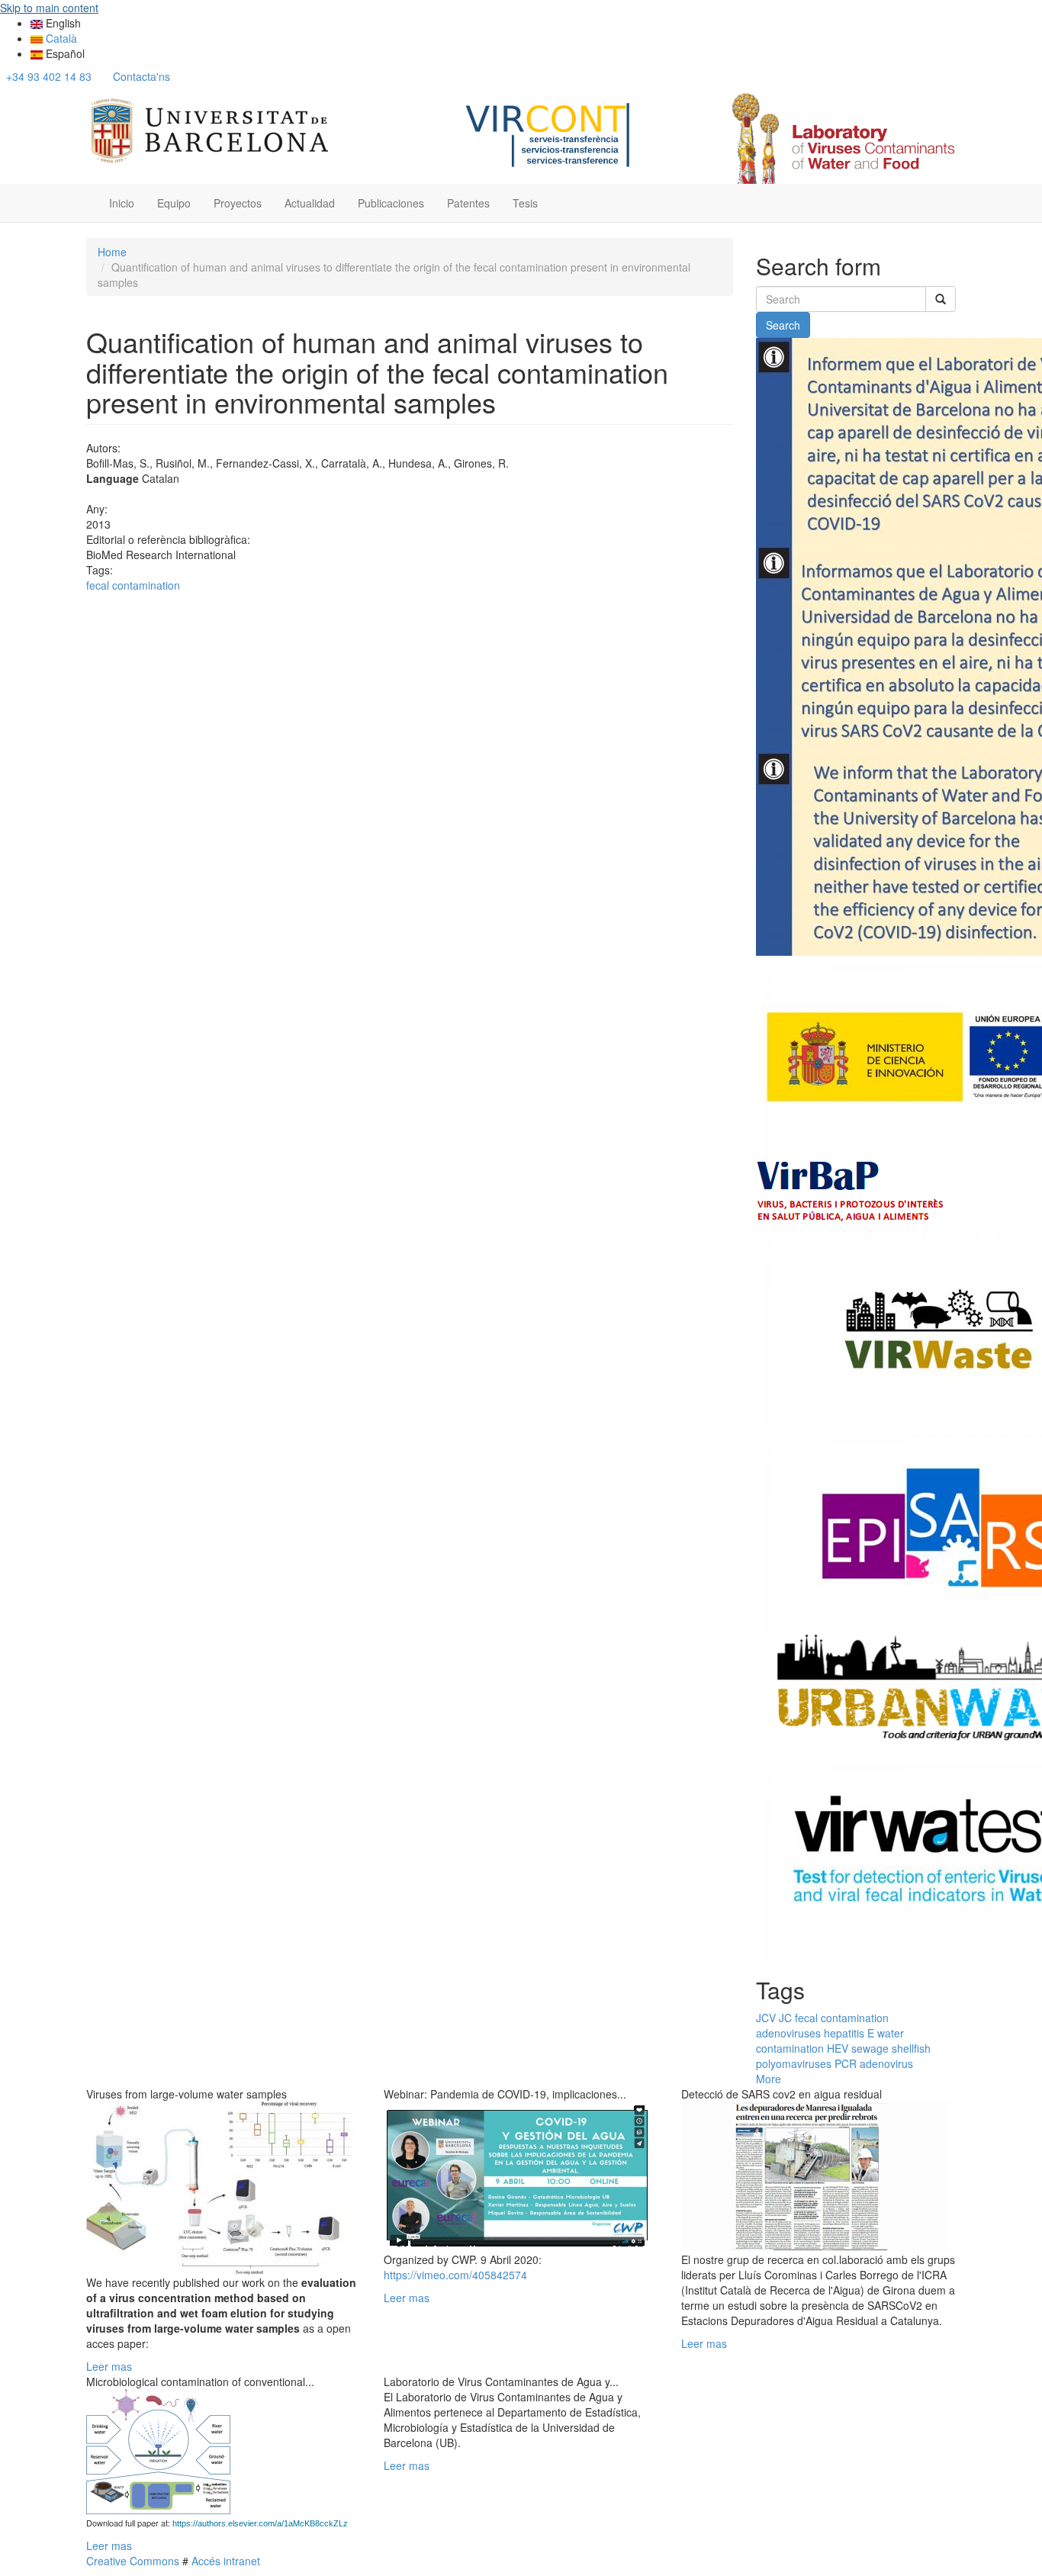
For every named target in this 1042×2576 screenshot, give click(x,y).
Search (783, 325)
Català (60, 38)
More (769, 2079)
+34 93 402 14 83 (49, 76)
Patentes (468, 203)
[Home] (841, 138)
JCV (766, 2018)
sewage (870, 2048)
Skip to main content (49, 8)
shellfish (911, 2048)
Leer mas (109, 2366)
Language (113, 478)
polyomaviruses (794, 2063)
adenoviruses (788, 2033)
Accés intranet (224, 2561)
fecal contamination (133, 585)
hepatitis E (849, 2033)
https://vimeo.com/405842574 (455, 2275)
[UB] (210, 128)
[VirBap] (851, 1190)
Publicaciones (391, 203)
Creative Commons (133, 2561)
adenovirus (886, 2063)
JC (785, 2018)
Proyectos (238, 203)
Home (112, 252)
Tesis (525, 203)
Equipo (174, 203)
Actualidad (310, 203)
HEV (838, 2048)
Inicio (122, 203)
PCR (846, 2063)
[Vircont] (549, 133)
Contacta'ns (142, 76)
